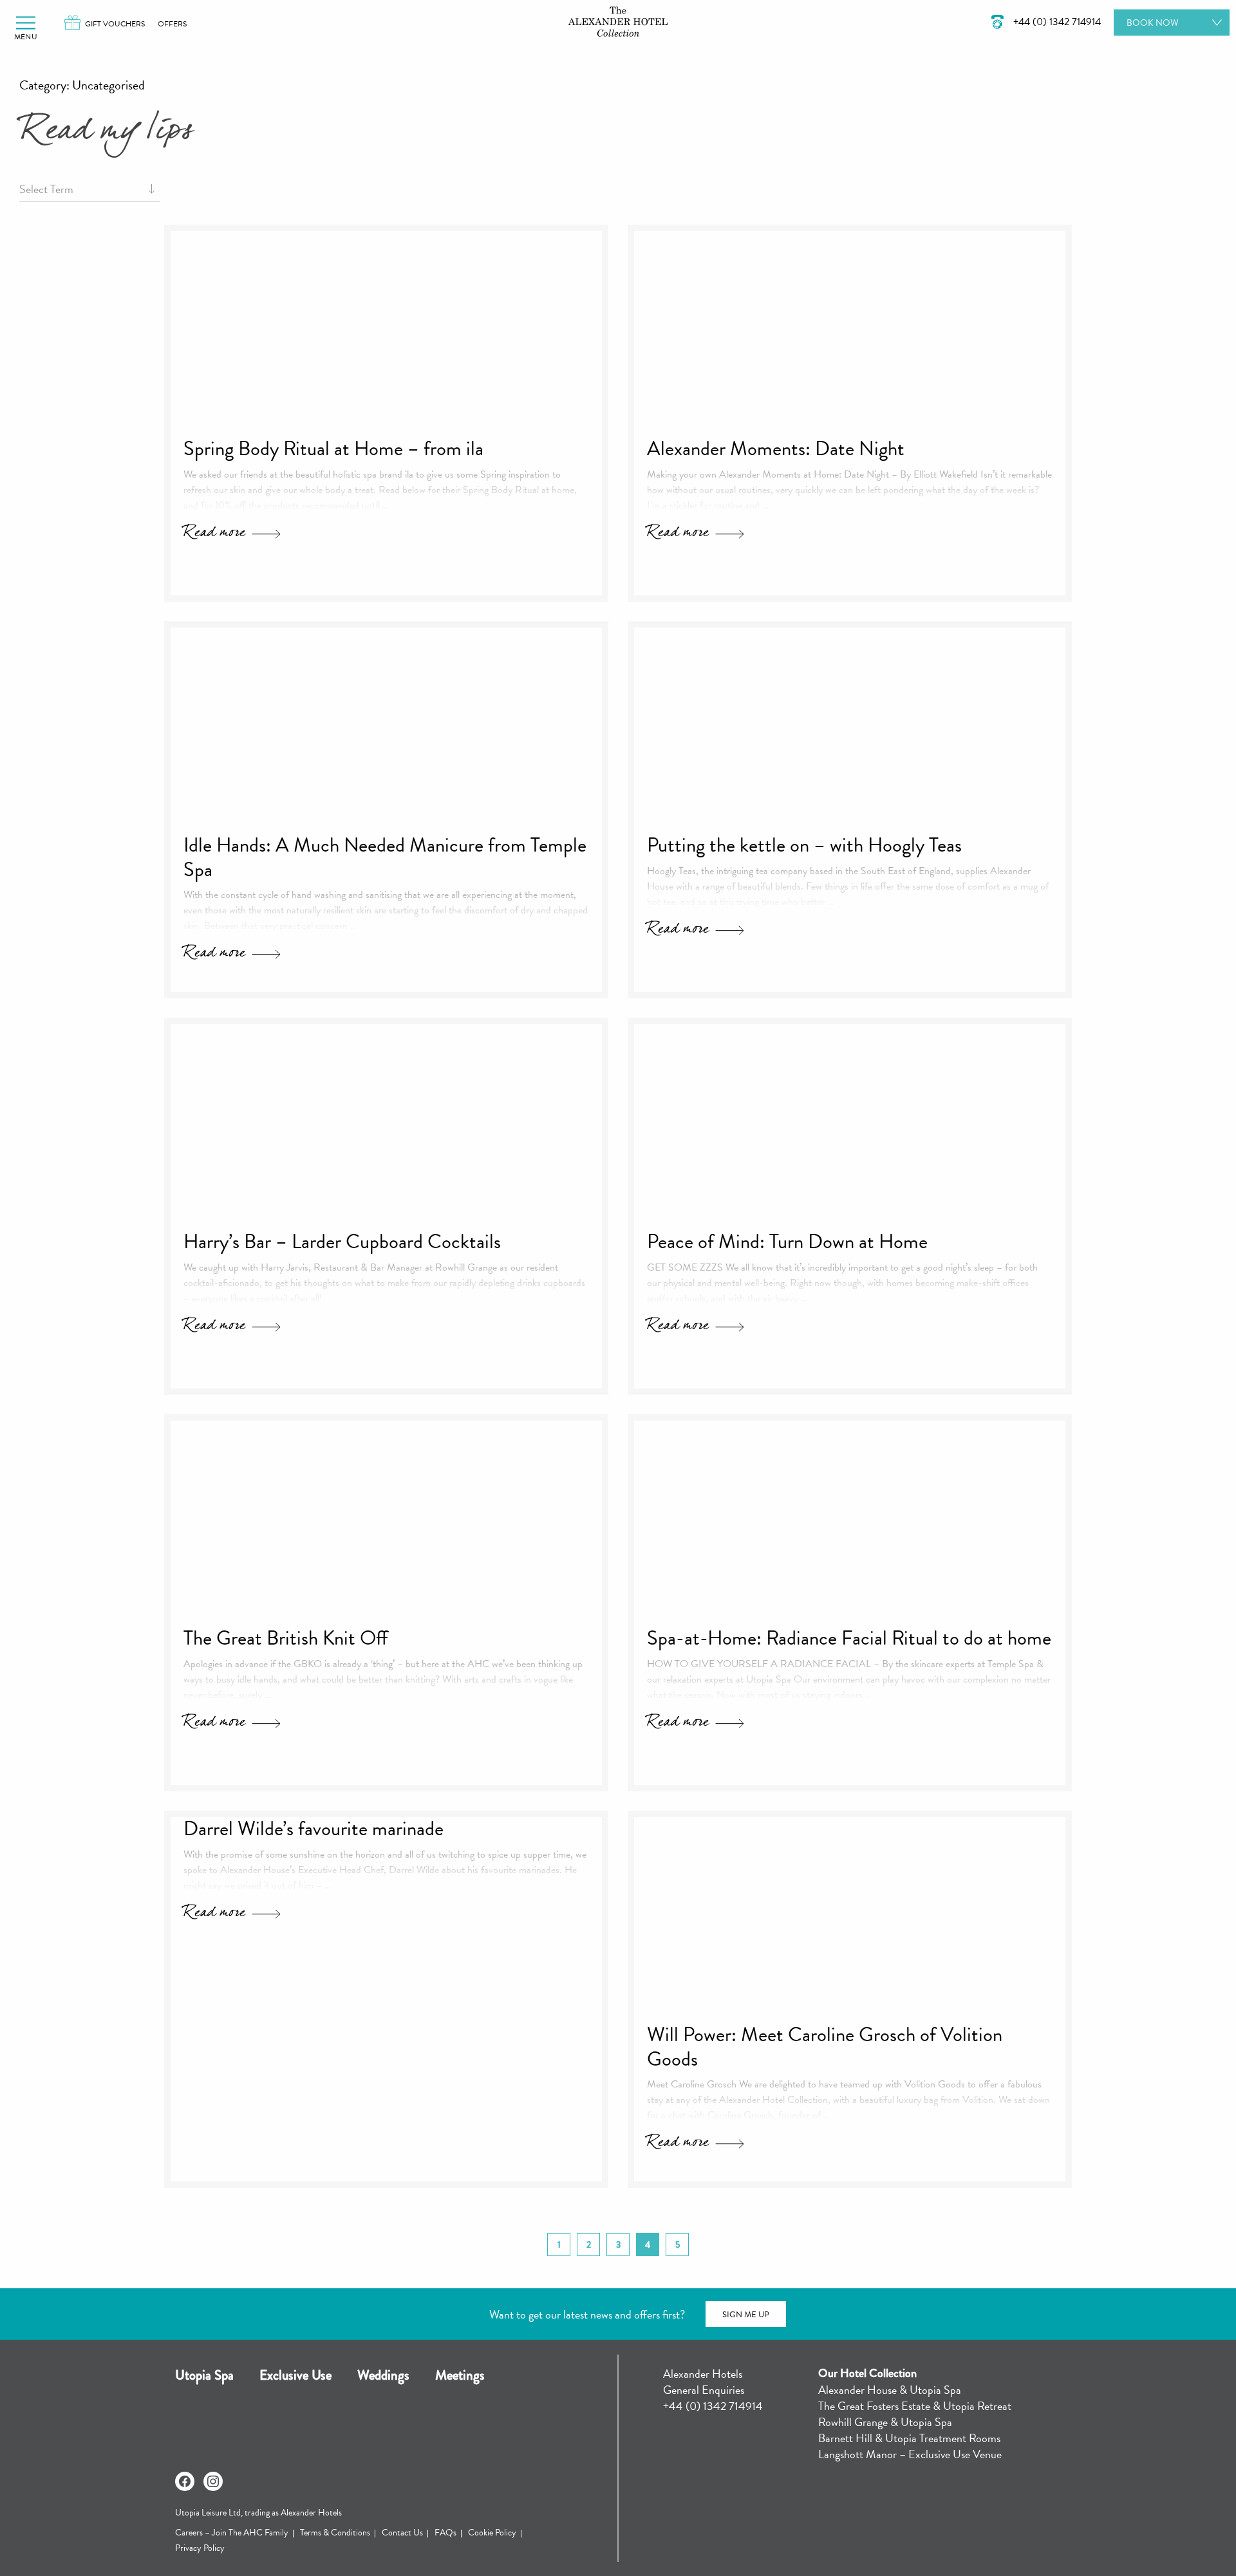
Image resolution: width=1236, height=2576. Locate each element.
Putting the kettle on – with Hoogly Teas (804, 845)
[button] (26, 23)
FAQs (445, 2533)
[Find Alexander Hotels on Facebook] (185, 2481)
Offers (172, 24)
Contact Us (402, 2533)
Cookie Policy (492, 2533)
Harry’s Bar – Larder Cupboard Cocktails (342, 1242)
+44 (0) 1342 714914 (713, 2406)
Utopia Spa (204, 2375)
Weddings (383, 2375)
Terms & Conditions (335, 2533)
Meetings (460, 2375)
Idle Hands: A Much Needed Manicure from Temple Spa (385, 857)
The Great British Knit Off (286, 1638)
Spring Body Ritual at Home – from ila (333, 449)
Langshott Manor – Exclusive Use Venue (910, 2454)
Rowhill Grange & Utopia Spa (885, 2422)
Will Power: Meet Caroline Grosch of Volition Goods (825, 2047)
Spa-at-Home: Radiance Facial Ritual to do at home (849, 1638)
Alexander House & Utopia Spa (890, 2390)
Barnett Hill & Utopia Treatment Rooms (909, 2438)
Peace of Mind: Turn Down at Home (787, 1242)
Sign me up (746, 2315)
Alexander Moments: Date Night (776, 449)
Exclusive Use (295, 2375)
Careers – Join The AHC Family (232, 2533)
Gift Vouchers (115, 24)
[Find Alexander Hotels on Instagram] (213, 2481)
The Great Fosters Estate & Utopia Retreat (915, 2406)
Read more (214, 535)
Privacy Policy (200, 2548)
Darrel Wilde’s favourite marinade (314, 1829)
